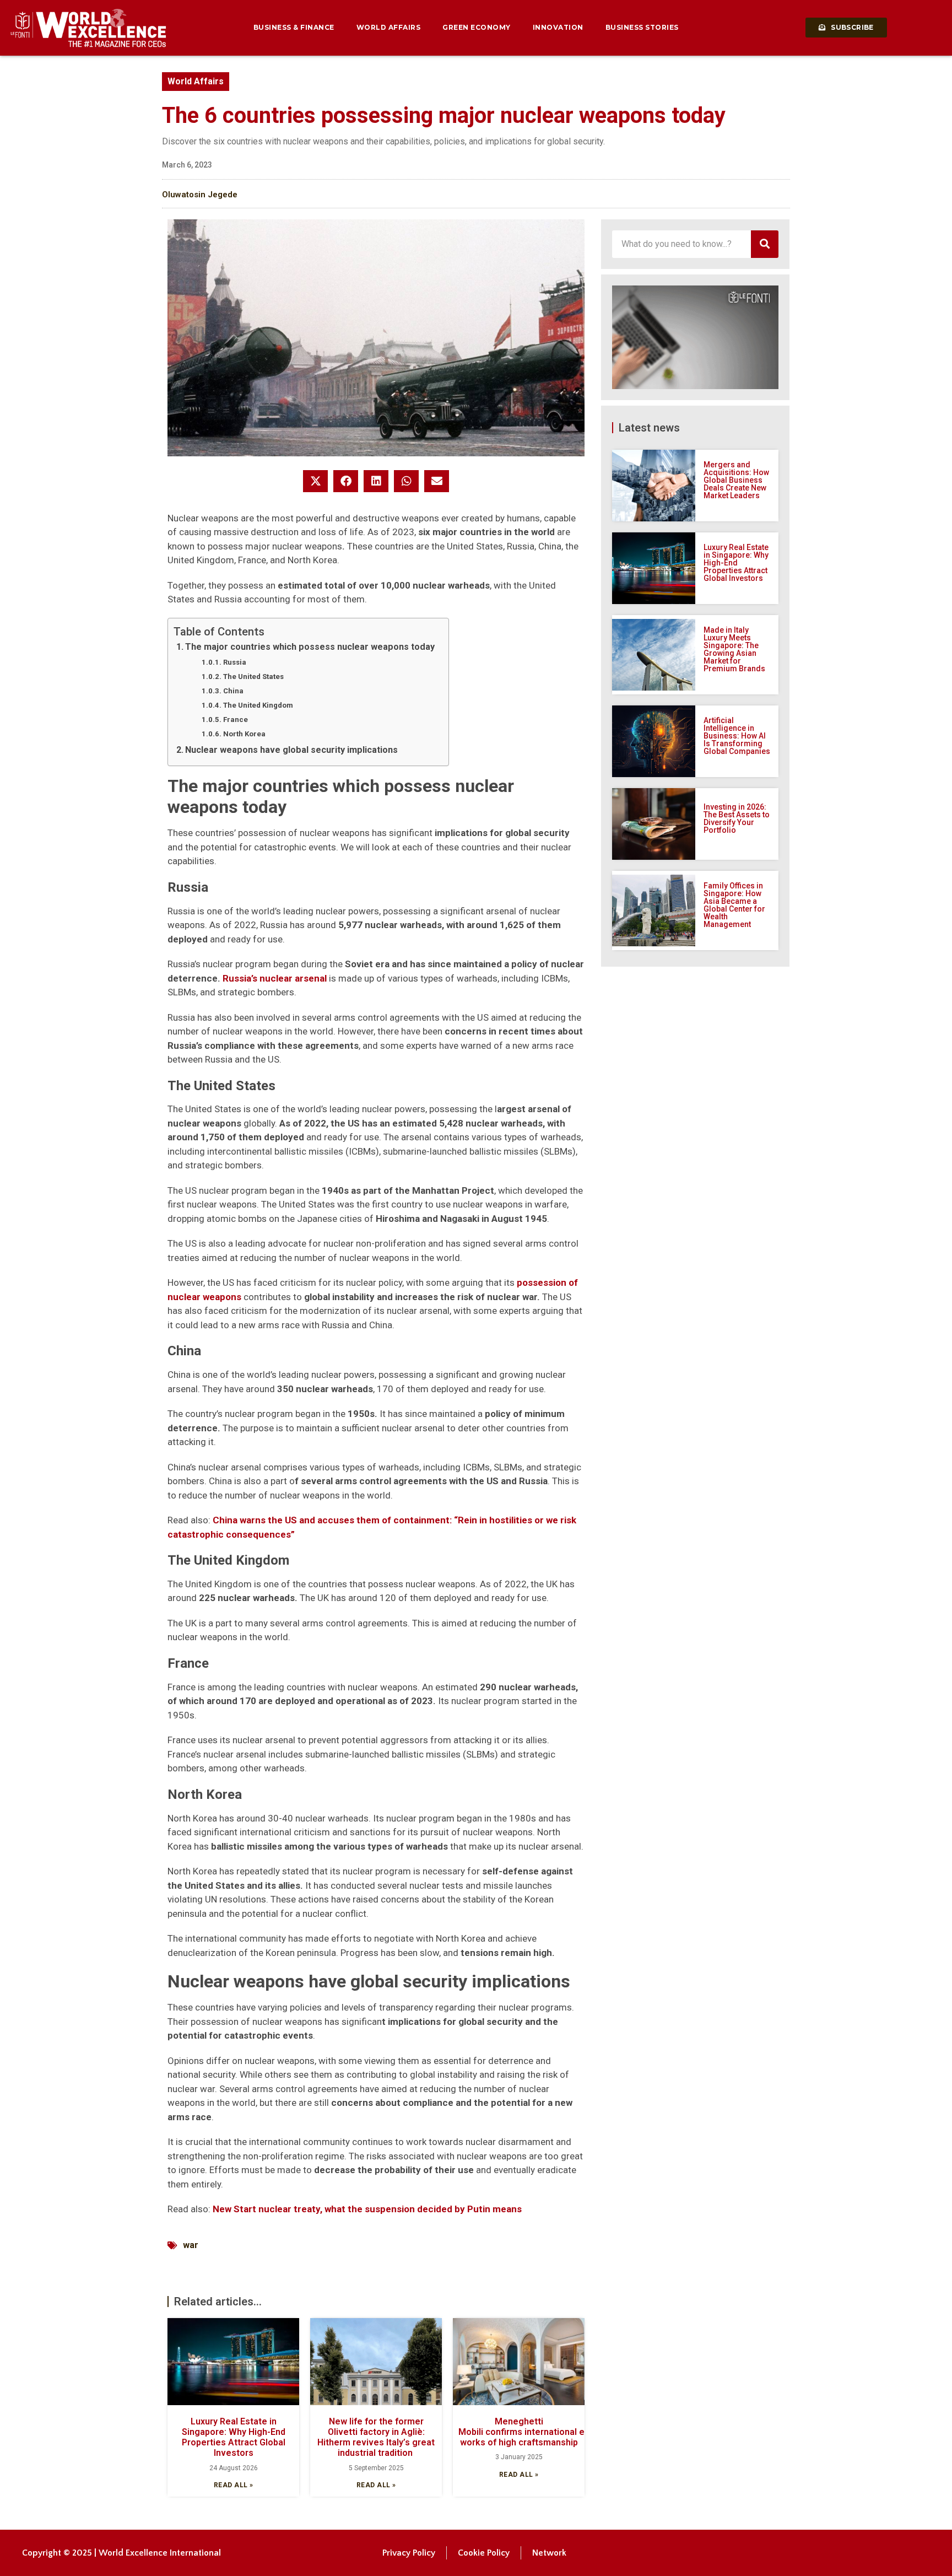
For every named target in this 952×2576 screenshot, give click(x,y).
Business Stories (642, 27)
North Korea (244, 734)
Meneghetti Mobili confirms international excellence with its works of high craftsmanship (559, 2432)
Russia (235, 662)
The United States (253, 677)
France (236, 720)
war (191, 2245)
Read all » (234, 2485)
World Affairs (389, 27)
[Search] (765, 244)
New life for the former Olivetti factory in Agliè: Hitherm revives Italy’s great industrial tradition (376, 2437)
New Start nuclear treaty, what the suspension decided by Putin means (367, 2209)
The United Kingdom (258, 705)
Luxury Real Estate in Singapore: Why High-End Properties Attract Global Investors (234, 2437)
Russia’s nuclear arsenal (275, 978)
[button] (315, 481)
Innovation (558, 27)
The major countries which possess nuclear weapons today (310, 647)
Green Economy (477, 27)
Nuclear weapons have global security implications (291, 750)
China (233, 691)
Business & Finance (294, 27)
